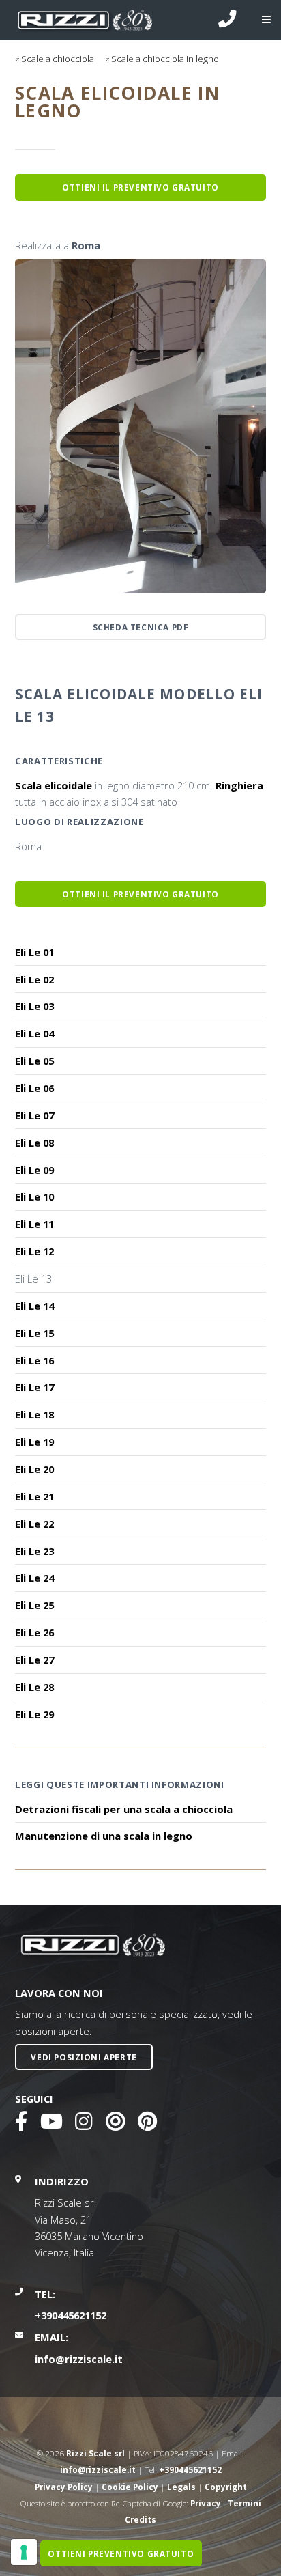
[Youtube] (51, 2125)
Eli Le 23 (34, 1551)
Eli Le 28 (34, 1687)
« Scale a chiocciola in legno (162, 59)
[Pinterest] (147, 2125)
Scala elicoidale (54, 785)
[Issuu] (115, 2125)
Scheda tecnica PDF (141, 627)
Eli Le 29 (34, 1714)
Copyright (226, 2487)
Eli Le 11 (34, 1224)
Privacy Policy (64, 2487)
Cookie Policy (130, 2487)
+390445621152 (71, 2315)
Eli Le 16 (34, 1360)
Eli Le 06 (34, 1088)
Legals (181, 2487)
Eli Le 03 (34, 1006)
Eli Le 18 (34, 1414)
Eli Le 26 (34, 1632)
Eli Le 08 (34, 1143)
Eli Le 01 (34, 952)
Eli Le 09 (34, 1170)
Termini (245, 2503)
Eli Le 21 (34, 1496)
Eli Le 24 (34, 1578)
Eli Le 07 (34, 1115)
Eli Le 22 (34, 1524)
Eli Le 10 (34, 1196)
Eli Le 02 (34, 979)
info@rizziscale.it (79, 2359)
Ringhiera (239, 785)
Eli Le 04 (34, 1033)
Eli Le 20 (34, 1469)
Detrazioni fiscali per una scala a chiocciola (124, 1809)
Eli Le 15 (34, 1333)
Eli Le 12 (34, 1251)
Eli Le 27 (34, 1660)
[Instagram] (84, 2125)
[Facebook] (21, 2125)
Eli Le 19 (34, 1442)
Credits (140, 2519)
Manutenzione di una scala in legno (104, 1836)
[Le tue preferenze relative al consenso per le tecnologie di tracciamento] (24, 2552)
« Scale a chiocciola (55, 59)
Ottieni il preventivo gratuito (140, 894)
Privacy (206, 2503)
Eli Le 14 (34, 1306)
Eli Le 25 (34, 1605)
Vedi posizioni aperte (84, 2057)
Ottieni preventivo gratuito (121, 2553)
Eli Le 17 (34, 1387)
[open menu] (256, 20)
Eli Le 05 (34, 1061)
